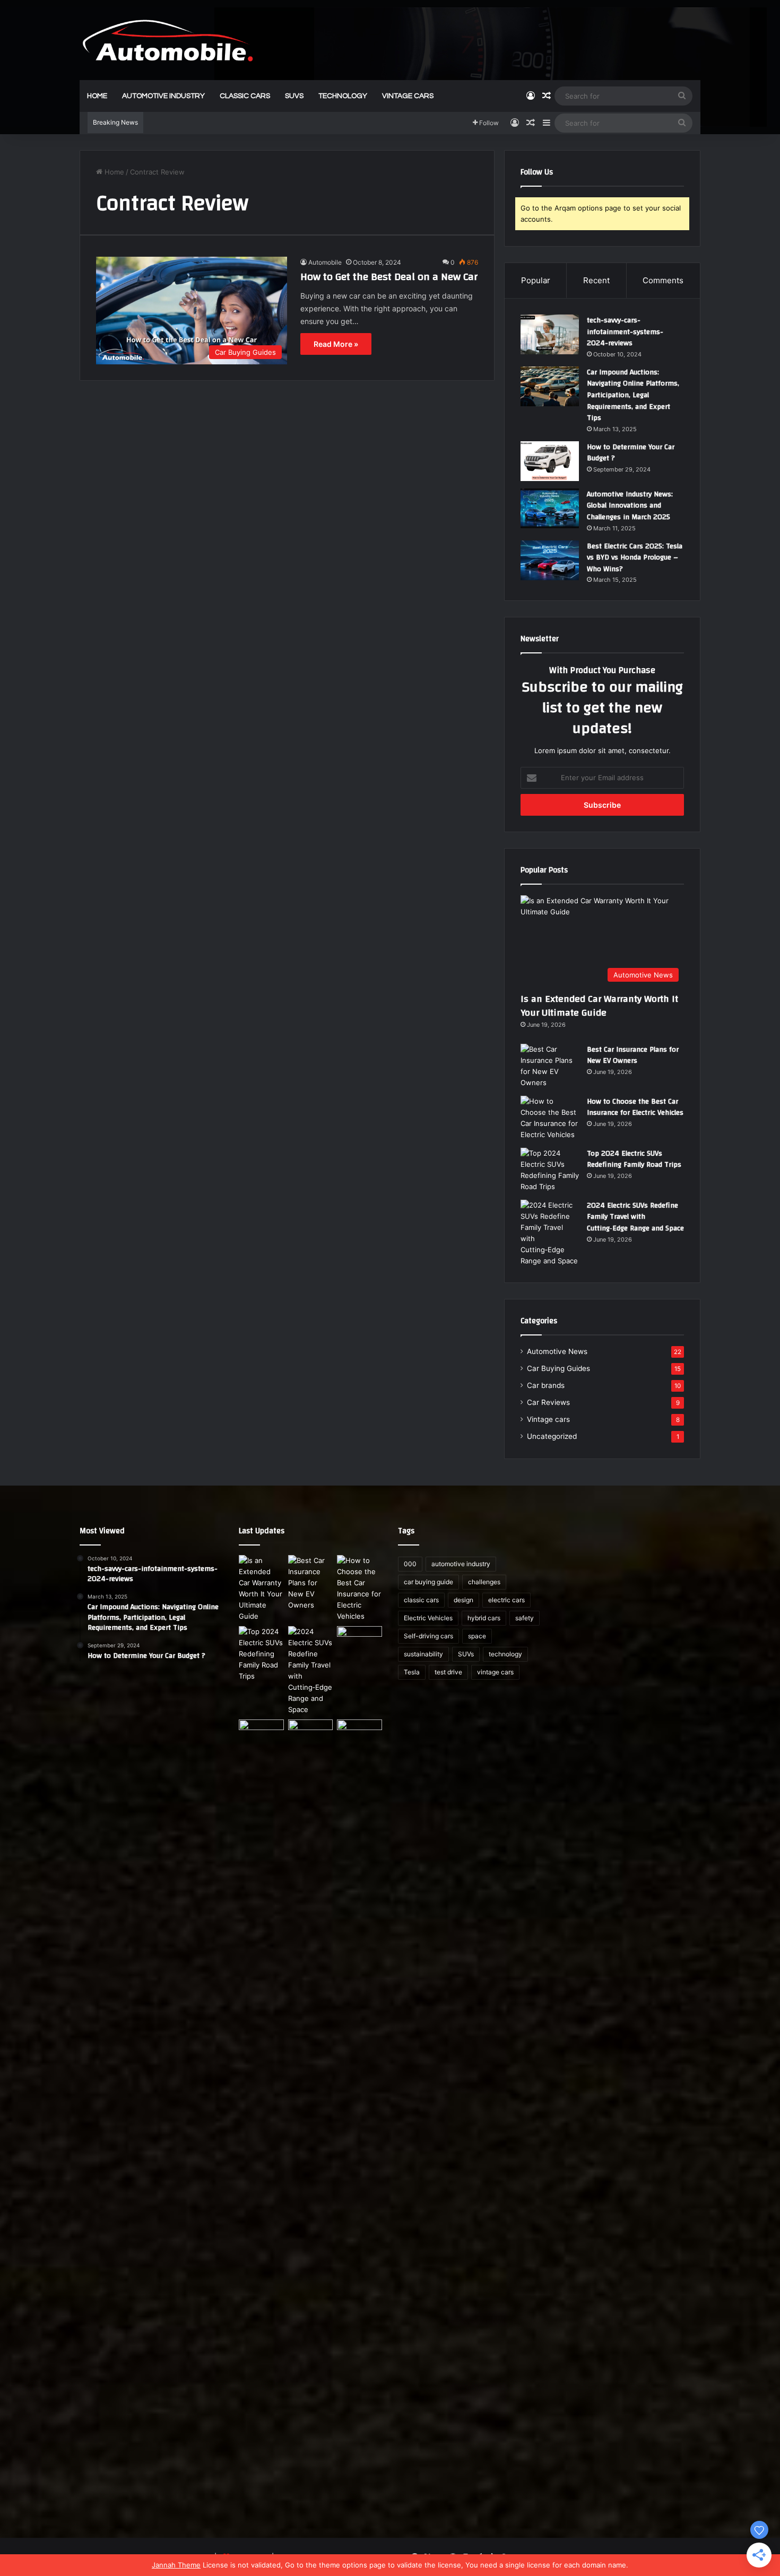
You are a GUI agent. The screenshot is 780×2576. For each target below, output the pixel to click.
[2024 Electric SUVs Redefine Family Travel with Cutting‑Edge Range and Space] (550, 1233)
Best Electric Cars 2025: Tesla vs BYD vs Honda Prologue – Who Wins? (635, 558)
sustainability (423, 1654)
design (463, 1600)
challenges (484, 1582)
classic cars (245, 96)
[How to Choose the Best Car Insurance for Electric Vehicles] (550, 1118)
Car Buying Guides (558, 1368)
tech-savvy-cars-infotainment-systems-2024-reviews (625, 332)
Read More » (336, 344)
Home (97, 96)
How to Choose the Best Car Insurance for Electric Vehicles (635, 1107)
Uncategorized (552, 1436)
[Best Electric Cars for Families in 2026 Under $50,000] (311, 1732)
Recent (596, 280)
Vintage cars (548, 1419)
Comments (663, 280)
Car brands (546, 1385)
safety (525, 1618)
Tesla (412, 1672)
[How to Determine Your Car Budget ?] (550, 461)
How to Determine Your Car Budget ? (631, 453)
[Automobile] (168, 40)
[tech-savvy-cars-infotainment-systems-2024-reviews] (550, 334)
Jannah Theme (176, 2565)
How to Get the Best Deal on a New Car (389, 277)
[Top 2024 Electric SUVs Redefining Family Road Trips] (550, 1170)
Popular (536, 280)
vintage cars (408, 96)
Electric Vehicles (428, 1618)
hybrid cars (484, 1618)
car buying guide (428, 1582)
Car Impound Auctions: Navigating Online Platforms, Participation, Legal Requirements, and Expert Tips (633, 395)
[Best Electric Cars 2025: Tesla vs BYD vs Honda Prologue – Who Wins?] (550, 560)
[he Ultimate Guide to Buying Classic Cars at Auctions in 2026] (261, 1732)
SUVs (294, 96)
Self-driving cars (428, 1636)
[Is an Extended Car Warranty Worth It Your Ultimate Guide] (261, 1588)
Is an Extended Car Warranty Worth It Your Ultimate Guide (599, 1006)
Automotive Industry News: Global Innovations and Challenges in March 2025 (630, 506)
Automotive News (557, 1351)
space (477, 1636)
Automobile (325, 262)
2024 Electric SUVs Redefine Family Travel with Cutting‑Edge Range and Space (635, 1217)
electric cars (506, 1600)
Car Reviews (548, 1402)
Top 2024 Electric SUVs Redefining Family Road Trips (634, 1159)
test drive (448, 1672)
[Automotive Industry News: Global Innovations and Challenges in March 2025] (550, 508)
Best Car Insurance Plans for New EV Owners (633, 1055)
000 (410, 1564)
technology (343, 96)
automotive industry (163, 96)
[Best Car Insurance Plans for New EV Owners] (550, 1066)
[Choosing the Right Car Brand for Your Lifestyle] (359, 2117)
